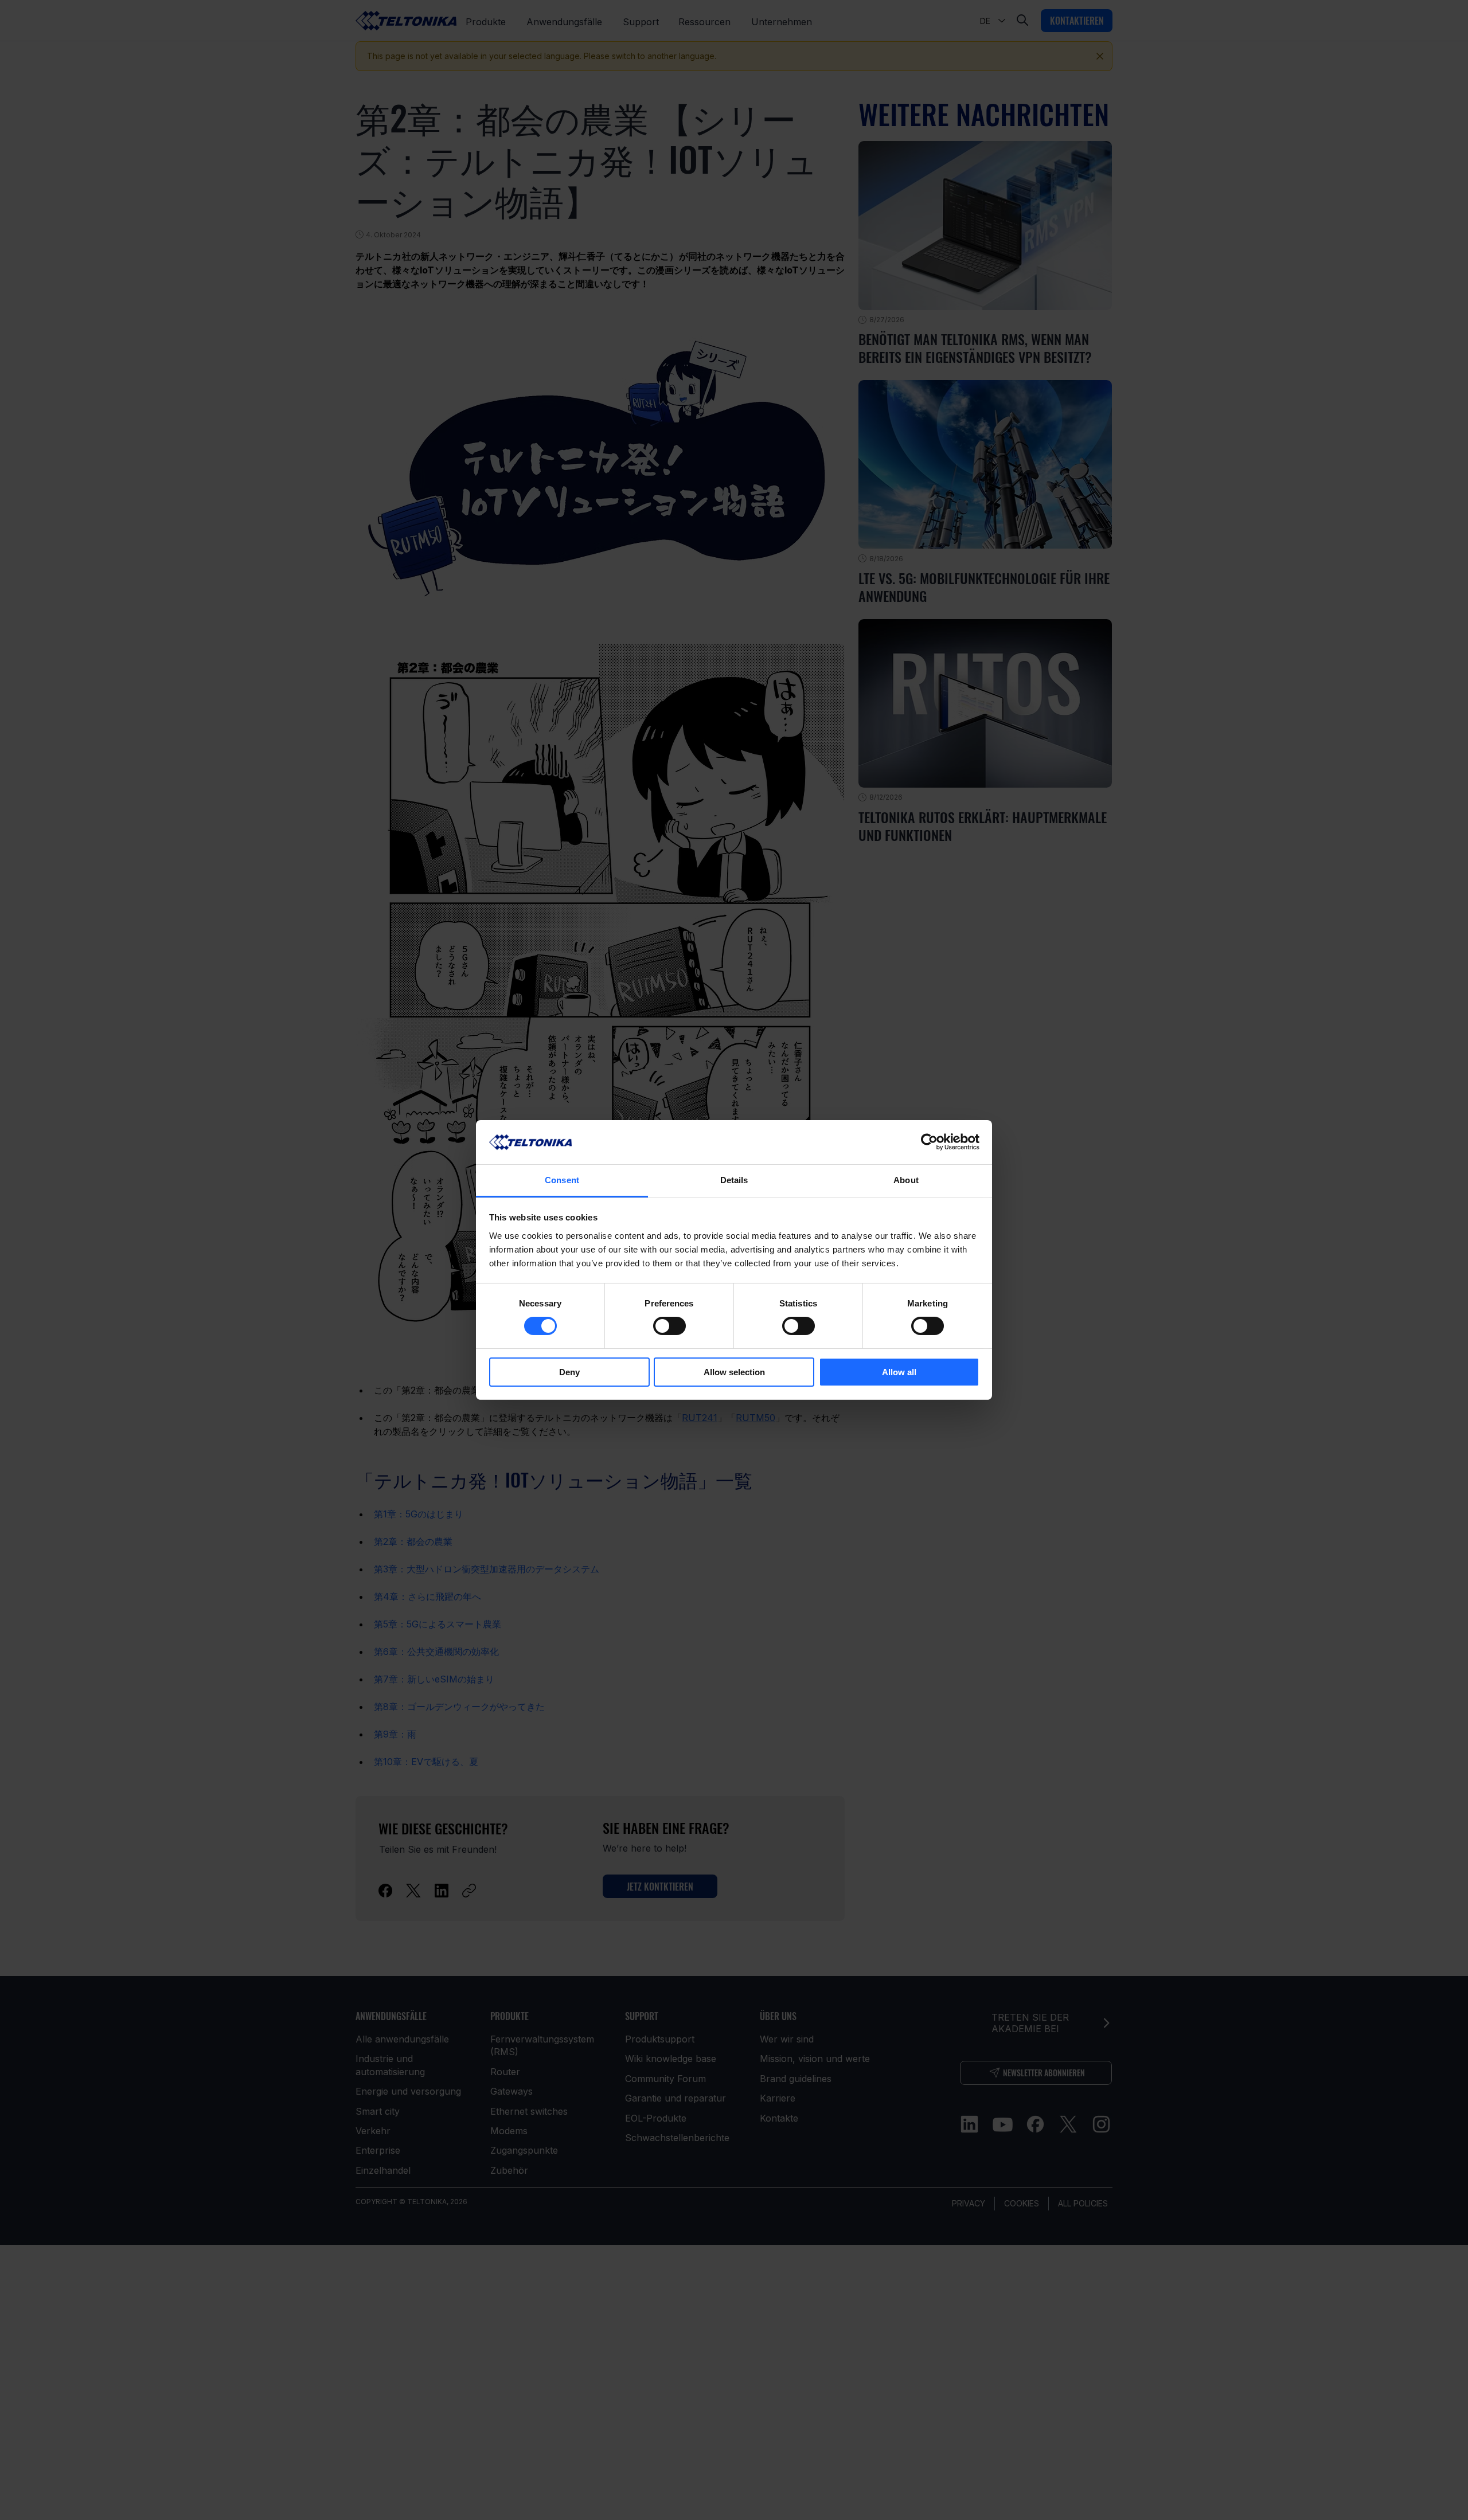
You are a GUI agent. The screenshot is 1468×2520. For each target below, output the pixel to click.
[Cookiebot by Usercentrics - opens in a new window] (929, 1142)
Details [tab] (734, 1180)
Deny (569, 1372)
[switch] (669, 1326)
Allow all (899, 1372)
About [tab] (906, 1180)
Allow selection (734, 1372)
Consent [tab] (562, 1180)
